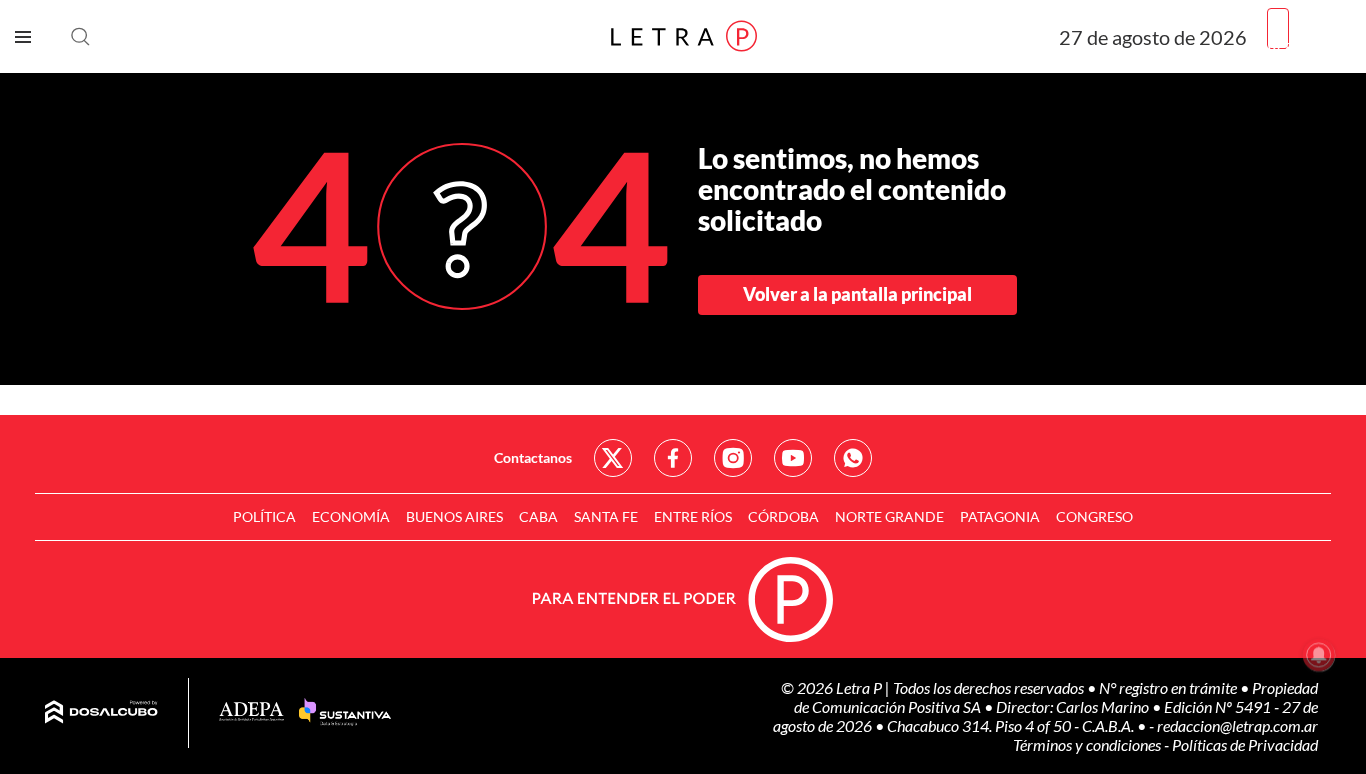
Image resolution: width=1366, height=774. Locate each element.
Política (264, 516)
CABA (538, 516)
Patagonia (1000, 516)
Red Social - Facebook (673, 458)
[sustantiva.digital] (345, 713)
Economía (351, 516)
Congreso (1094, 516)
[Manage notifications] (1319, 655)
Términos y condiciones (1088, 744)
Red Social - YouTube (793, 458)
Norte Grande (889, 516)
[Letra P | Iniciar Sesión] (1278, 28)
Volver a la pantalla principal (857, 294)
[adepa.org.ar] (251, 712)
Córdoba (783, 516)
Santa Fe (606, 516)
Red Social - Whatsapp (853, 458)
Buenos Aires (454, 516)
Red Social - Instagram (733, 458)
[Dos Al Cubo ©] (101, 713)
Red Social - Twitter (613, 458)
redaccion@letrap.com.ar (1237, 725)
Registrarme (1309, 44)
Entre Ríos (693, 516)
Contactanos (533, 457)
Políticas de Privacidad (1245, 744)
